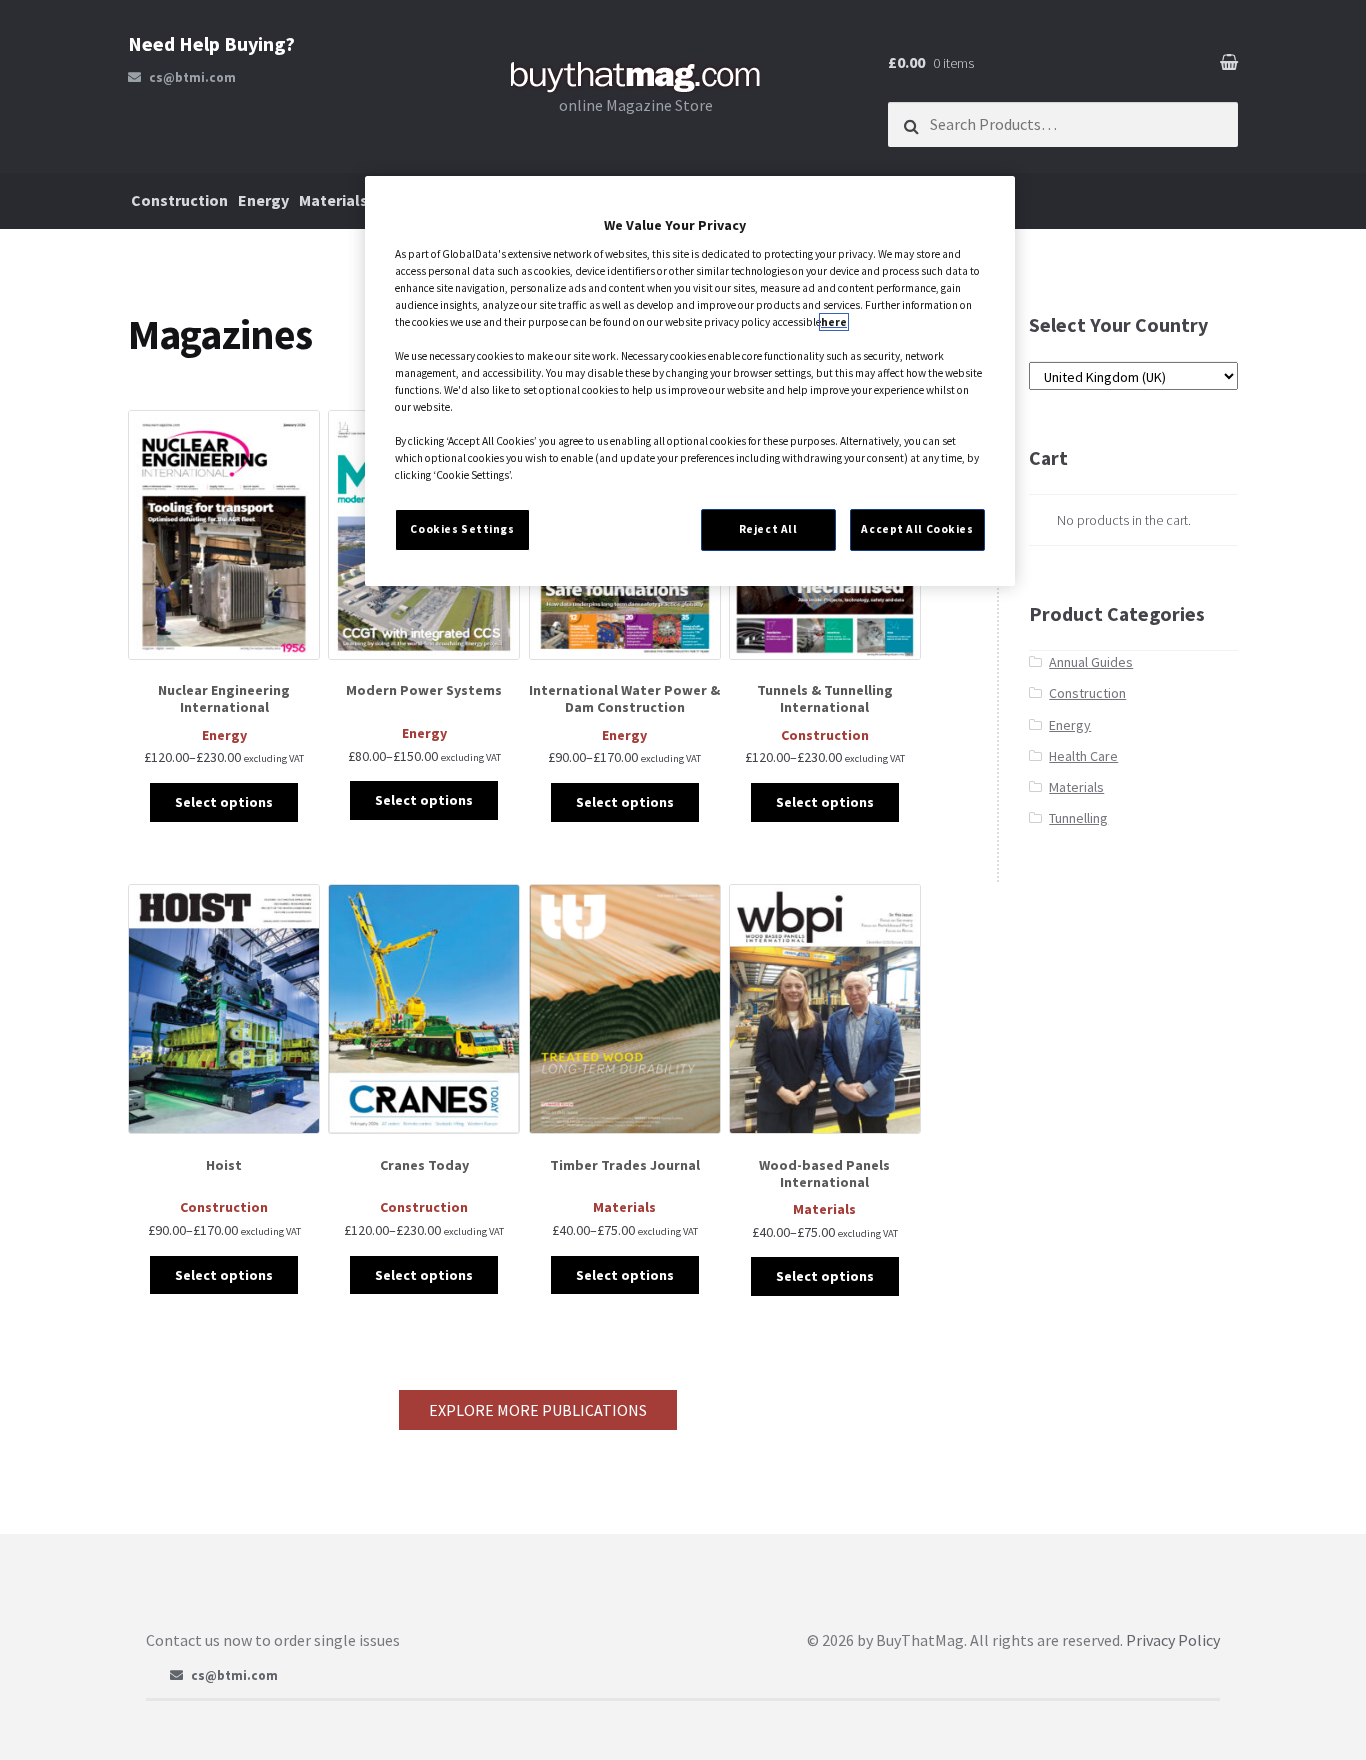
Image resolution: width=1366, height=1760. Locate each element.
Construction (179, 200)
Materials (333, 200)
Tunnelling (1078, 818)
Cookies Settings (462, 529)
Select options (224, 802)
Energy (263, 200)
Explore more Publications (538, 1410)
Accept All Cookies (917, 529)
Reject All (768, 529)
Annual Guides (1091, 662)
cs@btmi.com (192, 77)
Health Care (1083, 756)
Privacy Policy (1173, 1640)
